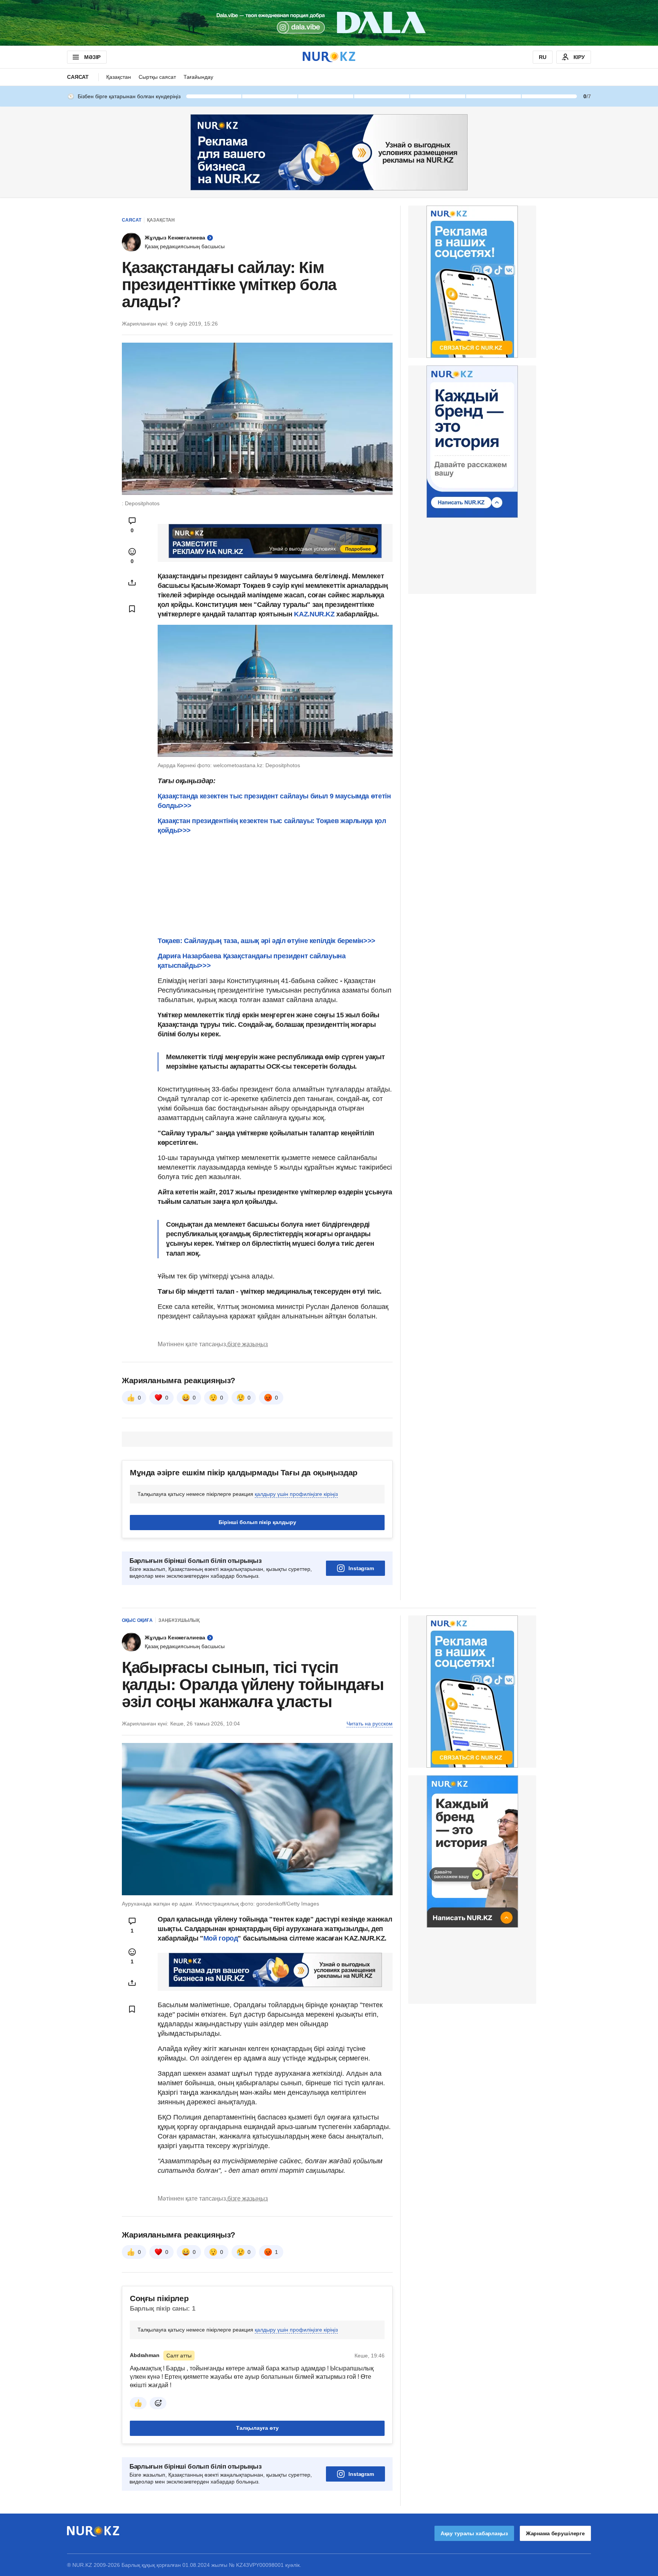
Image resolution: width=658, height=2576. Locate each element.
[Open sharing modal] (132, 583)
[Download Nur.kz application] (329, 23)
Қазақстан (119, 77)
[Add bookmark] (132, 609)
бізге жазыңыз (248, 1344)
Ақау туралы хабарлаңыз (474, 2533)
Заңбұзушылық (179, 1620)
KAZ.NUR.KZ (314, 614)
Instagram (361, 1568)
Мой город (221, 1938)
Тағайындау (198, 77)
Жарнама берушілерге (555, 2533)
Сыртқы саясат (157, 77)
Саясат (78, 77)
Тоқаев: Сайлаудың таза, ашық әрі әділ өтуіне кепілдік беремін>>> (267, 941)
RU (543, 57)
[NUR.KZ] (329, 57)
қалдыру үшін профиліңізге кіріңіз (296, 1494)
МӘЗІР (92, 57)
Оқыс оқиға (137, 1620)
